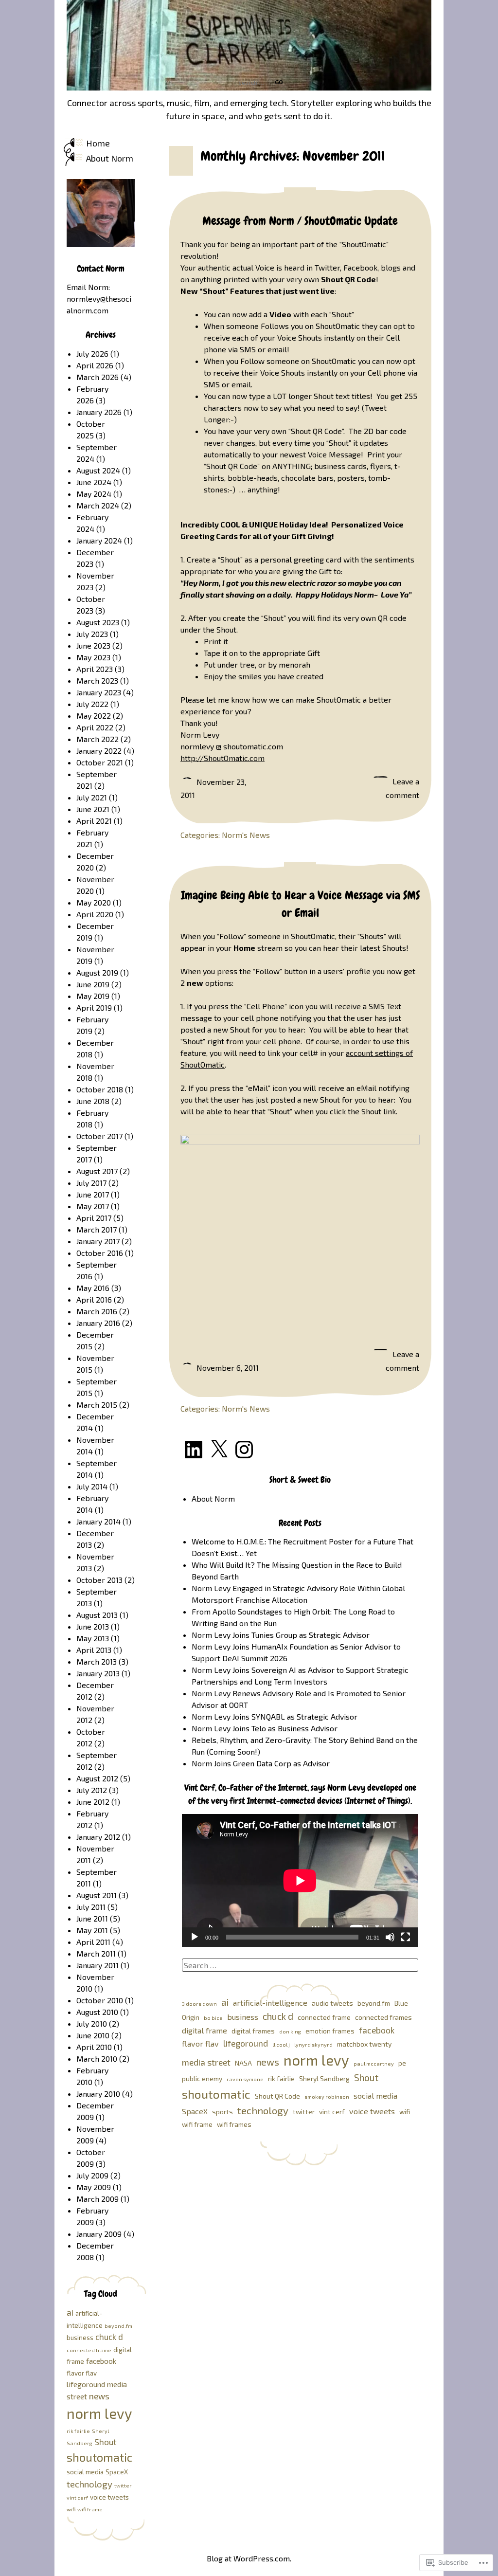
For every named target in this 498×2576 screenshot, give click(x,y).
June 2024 (94, 482)
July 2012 (92, 1790)
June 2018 (93, 1101)
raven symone (245, 2079)
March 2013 (97, 1661)
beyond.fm (374, 2003)
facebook (377, 2030)
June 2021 (93, 809)
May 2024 (94, 494)
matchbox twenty (364, 2044)
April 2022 (95, 727)
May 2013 (93, 1638)
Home (98, 143)
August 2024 (98, 470)
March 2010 (97, 2059)
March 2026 (98, 377)
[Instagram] (244, 1450)
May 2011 (92, 1930)
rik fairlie (281, 2078)
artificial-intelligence (270, 2003)
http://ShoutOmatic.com (222, 758)
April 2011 (93, 1942)
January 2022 (99, 751)
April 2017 (94, 1218)
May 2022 (94, 716)
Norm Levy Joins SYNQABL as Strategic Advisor (275, 1716)
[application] (300, 1880)
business (243, 2017)
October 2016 (100, 1253)
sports (222, 2112)
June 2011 (92, 1918)
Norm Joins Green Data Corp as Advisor (261, 1763)
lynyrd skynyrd (313, 2044)
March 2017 (97, 1229)
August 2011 (97, 1895)
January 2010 (98, 2094)
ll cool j (281, 2044)
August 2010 (97, 2012)
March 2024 (98, 505)
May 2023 (93, 657)
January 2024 (99, 540)
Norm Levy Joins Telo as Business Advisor (265, 1728)
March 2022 (98, 739)
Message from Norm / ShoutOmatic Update (300, 221)
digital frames (253, 2031)
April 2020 (95, 914)
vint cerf (332, 2112)
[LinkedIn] (194, 1450)
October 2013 (99, 1580)
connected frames (383, 2017)
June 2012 (93, 1802)
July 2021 (92, 797)
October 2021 (100, 762)
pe (402, 2063)
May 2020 (94, 902)
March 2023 (97, 680)
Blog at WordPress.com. (249, 2558)
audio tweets (332, 2003)
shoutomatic (216, 2094)
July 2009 (92, 2175)
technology (263, 2110)
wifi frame (197, 2124)
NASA (243, 2063)
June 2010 (93, 2035)
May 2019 (93, 996)
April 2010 (94, 2047)
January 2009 (99, 2234)
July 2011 (91, 1907)
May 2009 (94, 2187)
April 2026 (95, 365)
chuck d (278, 2016)
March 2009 (98, 2199)
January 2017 (98, 1241)
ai (225, 2002)
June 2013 (93, 1626)
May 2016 (93, 1288)
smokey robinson (327, 2096)
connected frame (324, 2017)
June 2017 (93, 1194)
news (268, 2062)
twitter (304, 2112)
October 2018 (100, 1089)
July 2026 (92, 354)
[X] (219, 1450)
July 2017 (91, 1183)
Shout (366, 2077)
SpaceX (195, 2111)
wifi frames (234, 2124)
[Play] (195, 1937)
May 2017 (93, 1206)
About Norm (110, 158)
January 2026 (99, 412)
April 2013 (94, 1650)
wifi (405, 2112)
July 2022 (92, 704)
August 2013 (97, 1615)
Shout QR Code (277, 2096)
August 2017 (97, 1171)
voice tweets (372, 2111)
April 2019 (94, 1007)
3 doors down (199, 2004)
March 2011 (96, 1953)
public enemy (202, 2078)
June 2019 (93, 984)
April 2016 (94, 1299)
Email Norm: (88, 287)
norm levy (316, 2060)
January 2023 (99, 692)
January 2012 (98, 1837)
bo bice (213, 2018)
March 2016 (97, 1311)
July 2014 (92, 1486)
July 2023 (92, 634)
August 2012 (97, 1778)
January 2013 (98, 1673)
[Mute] (390, 1937)
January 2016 (98, 1323)
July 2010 (92, 2023)
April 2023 (95, 669)
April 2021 (94, 821)
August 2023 (98, 622)
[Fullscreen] (406, 1937)
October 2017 (99, 1136)
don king (290, 2031)
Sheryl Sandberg (324, 2078)
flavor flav (200, 2043)
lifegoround (246, 2043)
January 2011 (98, 1965)
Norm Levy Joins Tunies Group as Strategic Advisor (281, 1635)
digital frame (205, 2030)
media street (206, 2062)
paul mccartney (374, 2063)
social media (375, 2095)
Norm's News (246, 835)
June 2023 (93, 645)
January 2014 (98, 1521)
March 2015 (97, 1405)
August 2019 (97, 972)
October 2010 (100, 2000)
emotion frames (330, 2031)
